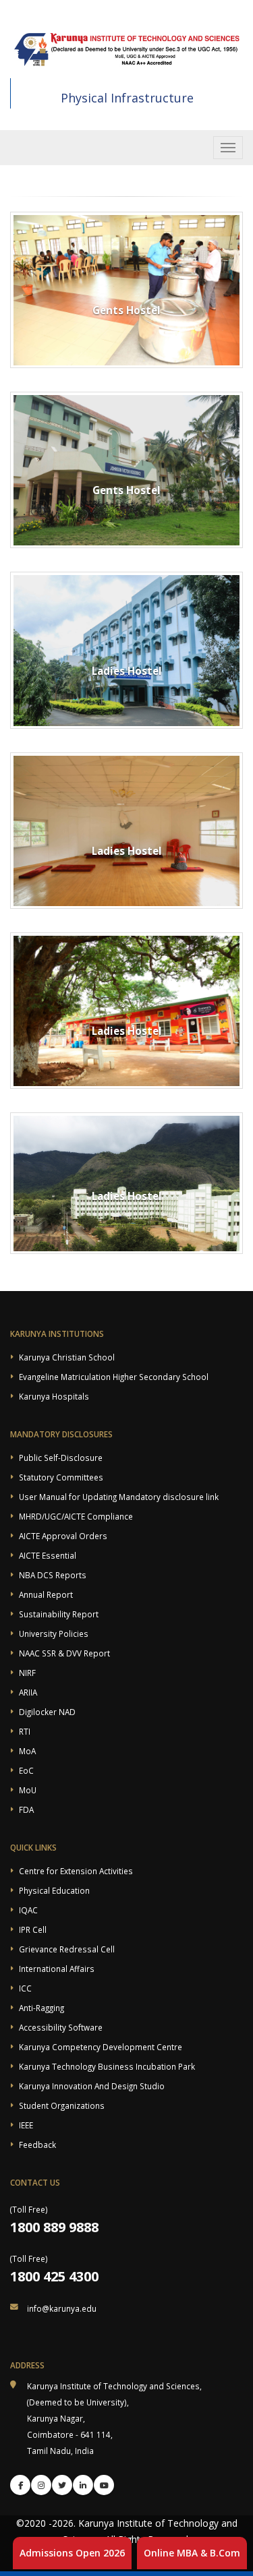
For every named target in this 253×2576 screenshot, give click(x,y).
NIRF (27, 1673)
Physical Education (54, 1890)
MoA (27, 1751)
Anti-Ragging (41, 2008)
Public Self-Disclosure (61, 1458)
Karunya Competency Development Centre (101, 2047)
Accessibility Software (61, 2027)
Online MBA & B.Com (192, 2553)
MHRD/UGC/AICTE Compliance (76, 1516)
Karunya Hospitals (54, 1396)
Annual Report (46, 1594)
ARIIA (28, 1692)
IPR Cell (33, 1929)
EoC (26, 1770)
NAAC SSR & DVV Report (64, 1653)
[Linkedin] (83, 2485)
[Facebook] (20, 2485)
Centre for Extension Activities (76, 1871)
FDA (26, 1809)
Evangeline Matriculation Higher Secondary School (114, 1377)
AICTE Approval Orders (63, 1536)
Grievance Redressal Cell (67, 1949)
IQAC (28, 1910)
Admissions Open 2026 (72, 2553)
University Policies (54, 1634)
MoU (28, 1790)
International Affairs (57, 1969)
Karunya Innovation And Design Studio (92, 2086)
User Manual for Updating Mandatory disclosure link (119, 1497)
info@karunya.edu (62, 2308)
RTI (25, 1731)
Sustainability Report (59, 1614)
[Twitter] (62, 2485)
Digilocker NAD (47, 1712)
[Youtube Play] (104, 2485)
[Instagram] (41, 2485)
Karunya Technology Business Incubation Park (107, 2066)
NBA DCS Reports (53, 1575)
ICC (25, 1988)
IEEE (26, 2125)
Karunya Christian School (67, 1357)
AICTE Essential (48, 1555)
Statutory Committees (61, 1477)
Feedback (37, 2145)
